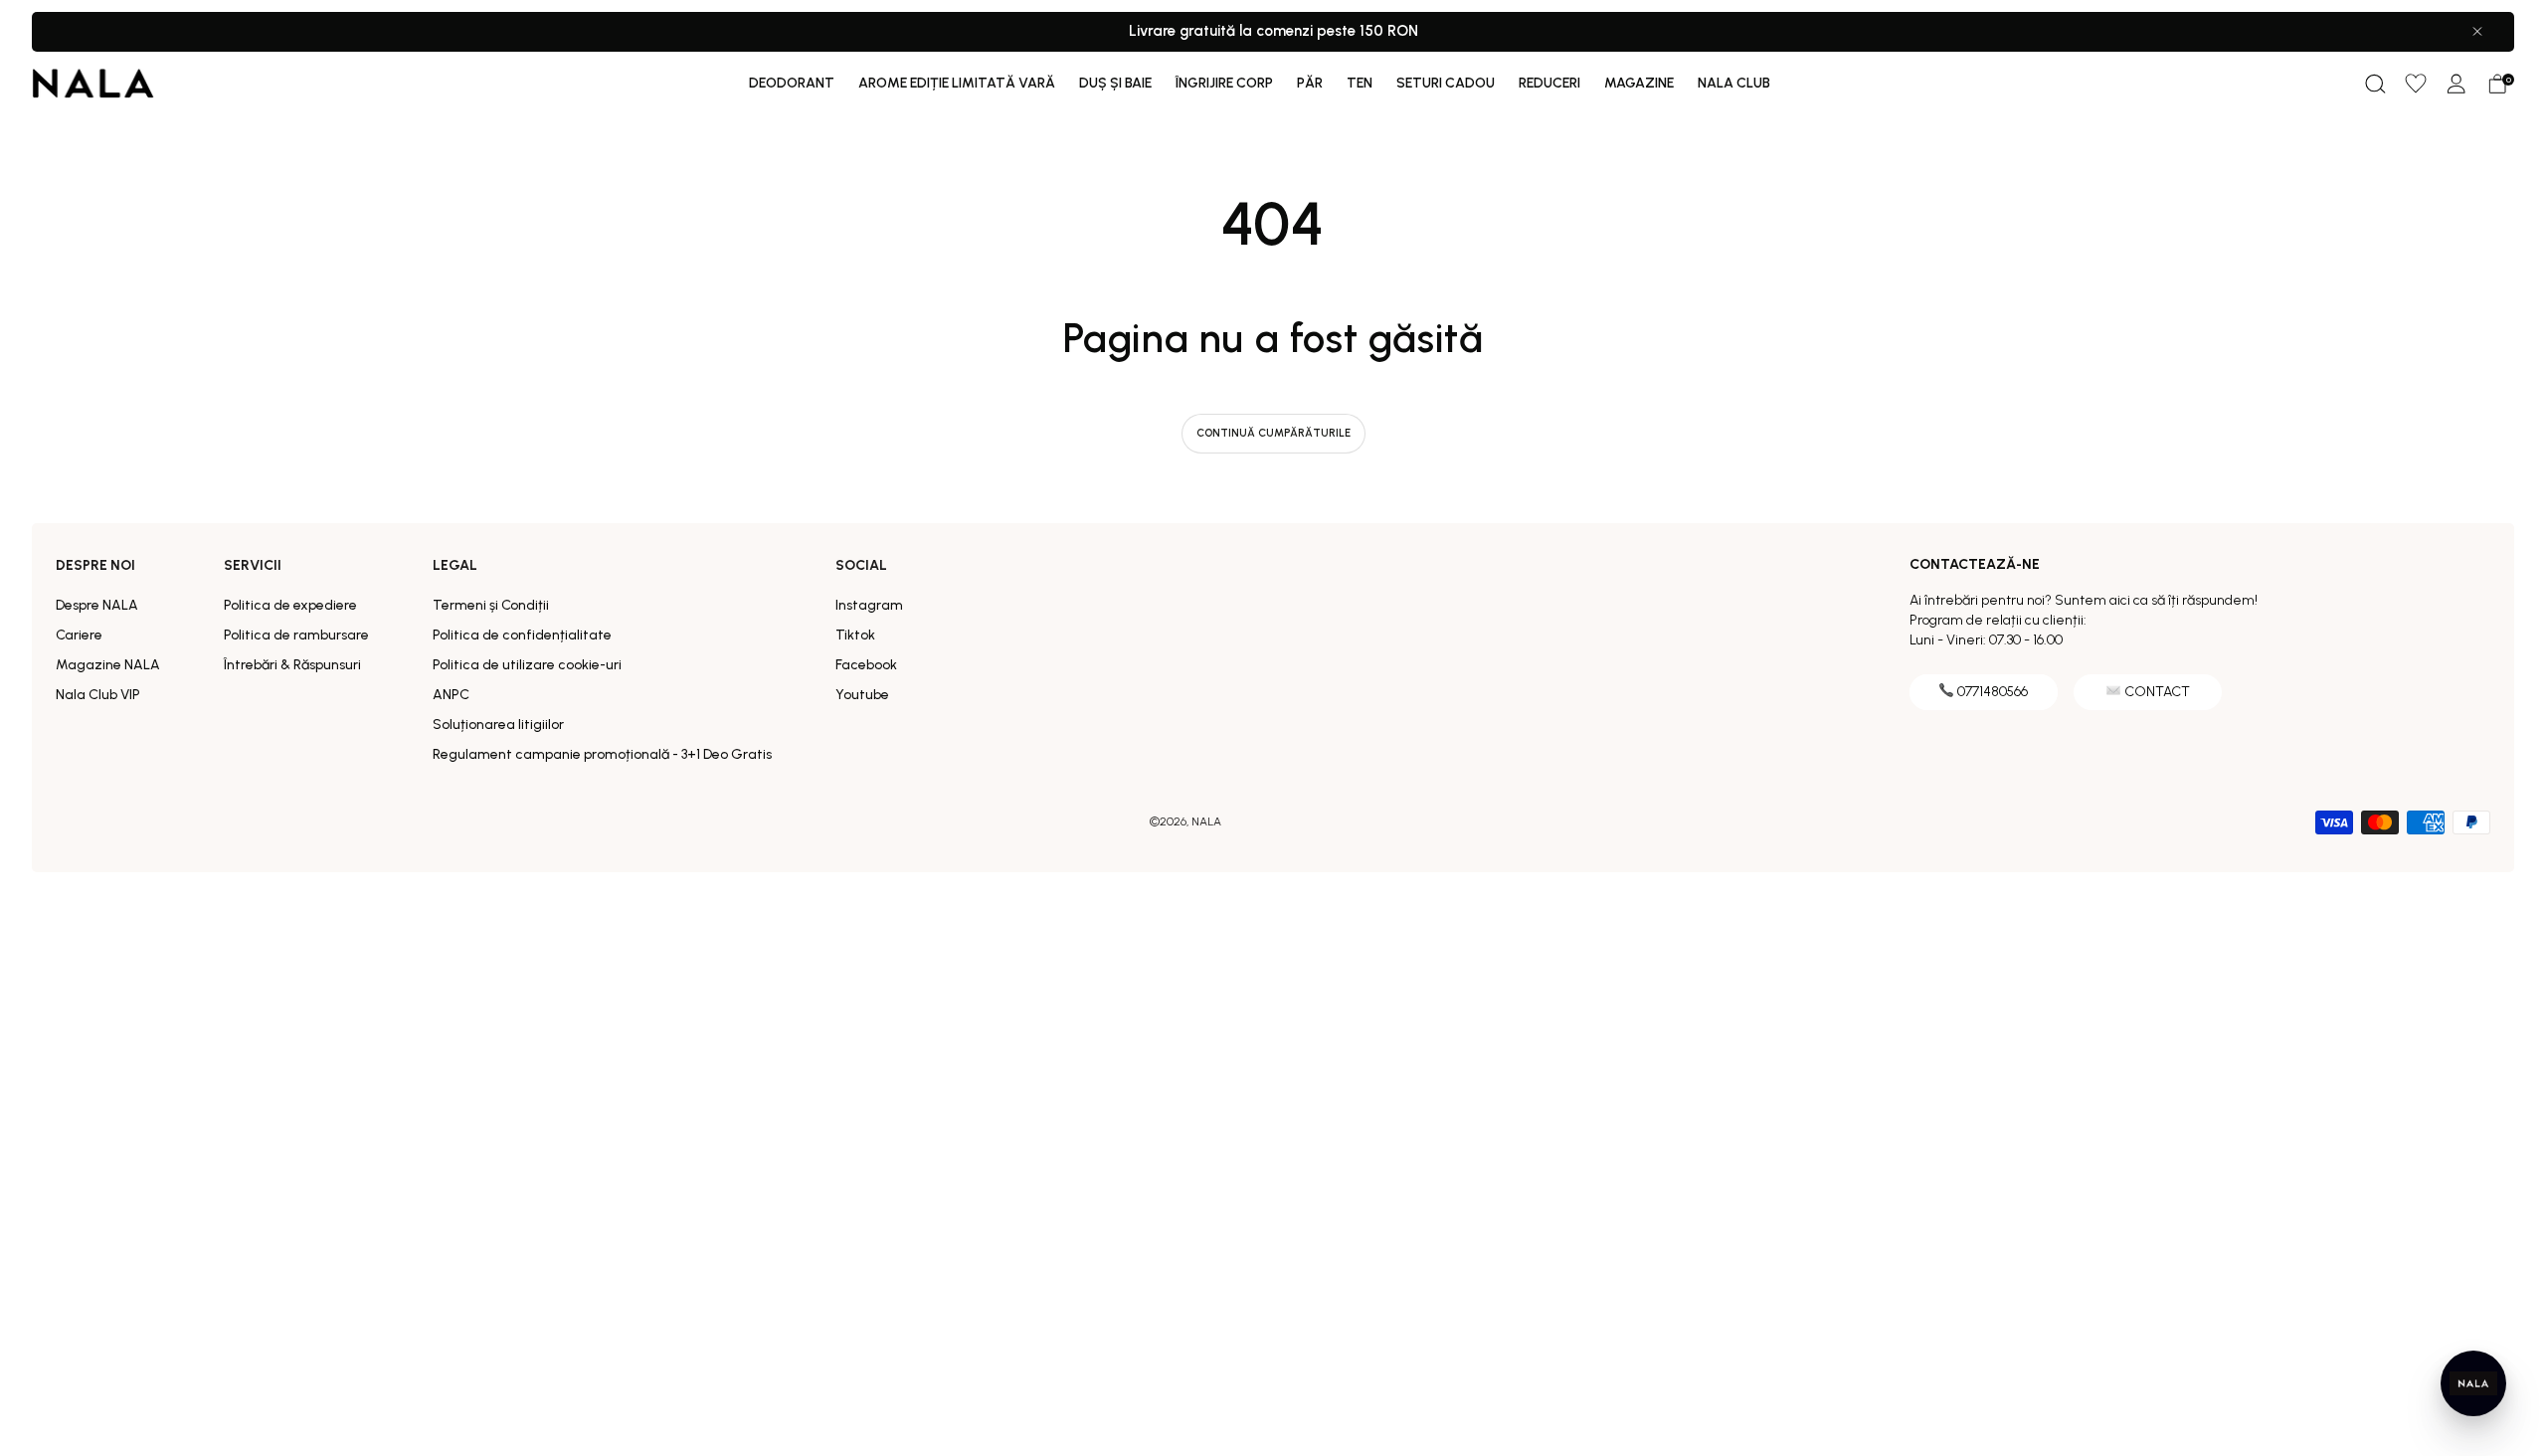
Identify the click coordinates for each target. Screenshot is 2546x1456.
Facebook (866, 665)
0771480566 (1993, 692)
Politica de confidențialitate (522, 635)
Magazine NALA (108, 665)
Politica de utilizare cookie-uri (527, 665)
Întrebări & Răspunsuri (292, 665)
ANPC (451, 695)
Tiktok (855, 635)
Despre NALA (97, 605)
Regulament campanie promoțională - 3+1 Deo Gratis (602, 754)
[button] (2375, 84)
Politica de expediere (290, 605)
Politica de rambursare (296, 635)
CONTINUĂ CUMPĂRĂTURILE (1273, 433)
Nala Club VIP (98, 695)
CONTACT (2157, 692)
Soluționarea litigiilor (498, 725)
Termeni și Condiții (491, 605)
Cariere (79, 635)
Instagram (869, 605)
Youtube (862, 695)
